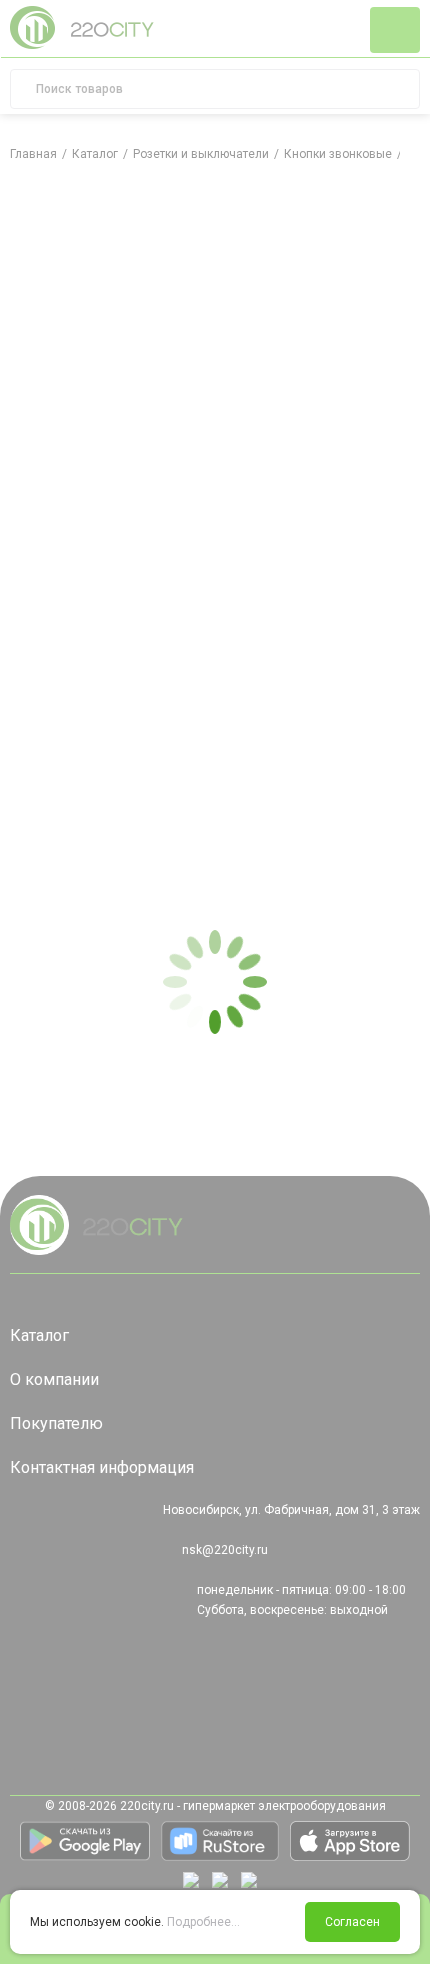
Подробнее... (203, 1922)
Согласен (352, 1922)
